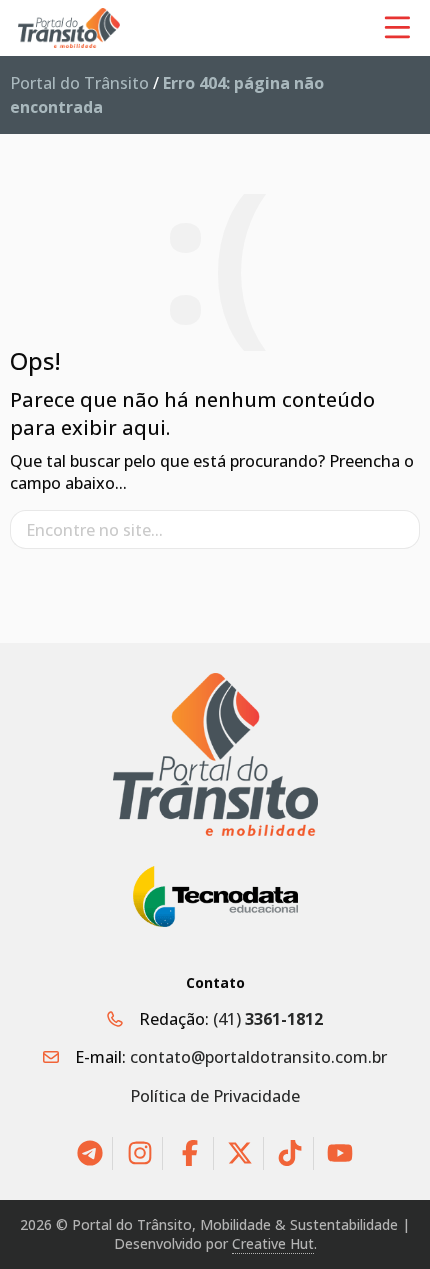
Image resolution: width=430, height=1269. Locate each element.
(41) (268, 1019)
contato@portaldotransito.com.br (258, 1057)
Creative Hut (273, 1243)
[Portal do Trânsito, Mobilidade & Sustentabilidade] (215, 754)
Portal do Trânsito (79, 83)
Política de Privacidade (215, 1096)
